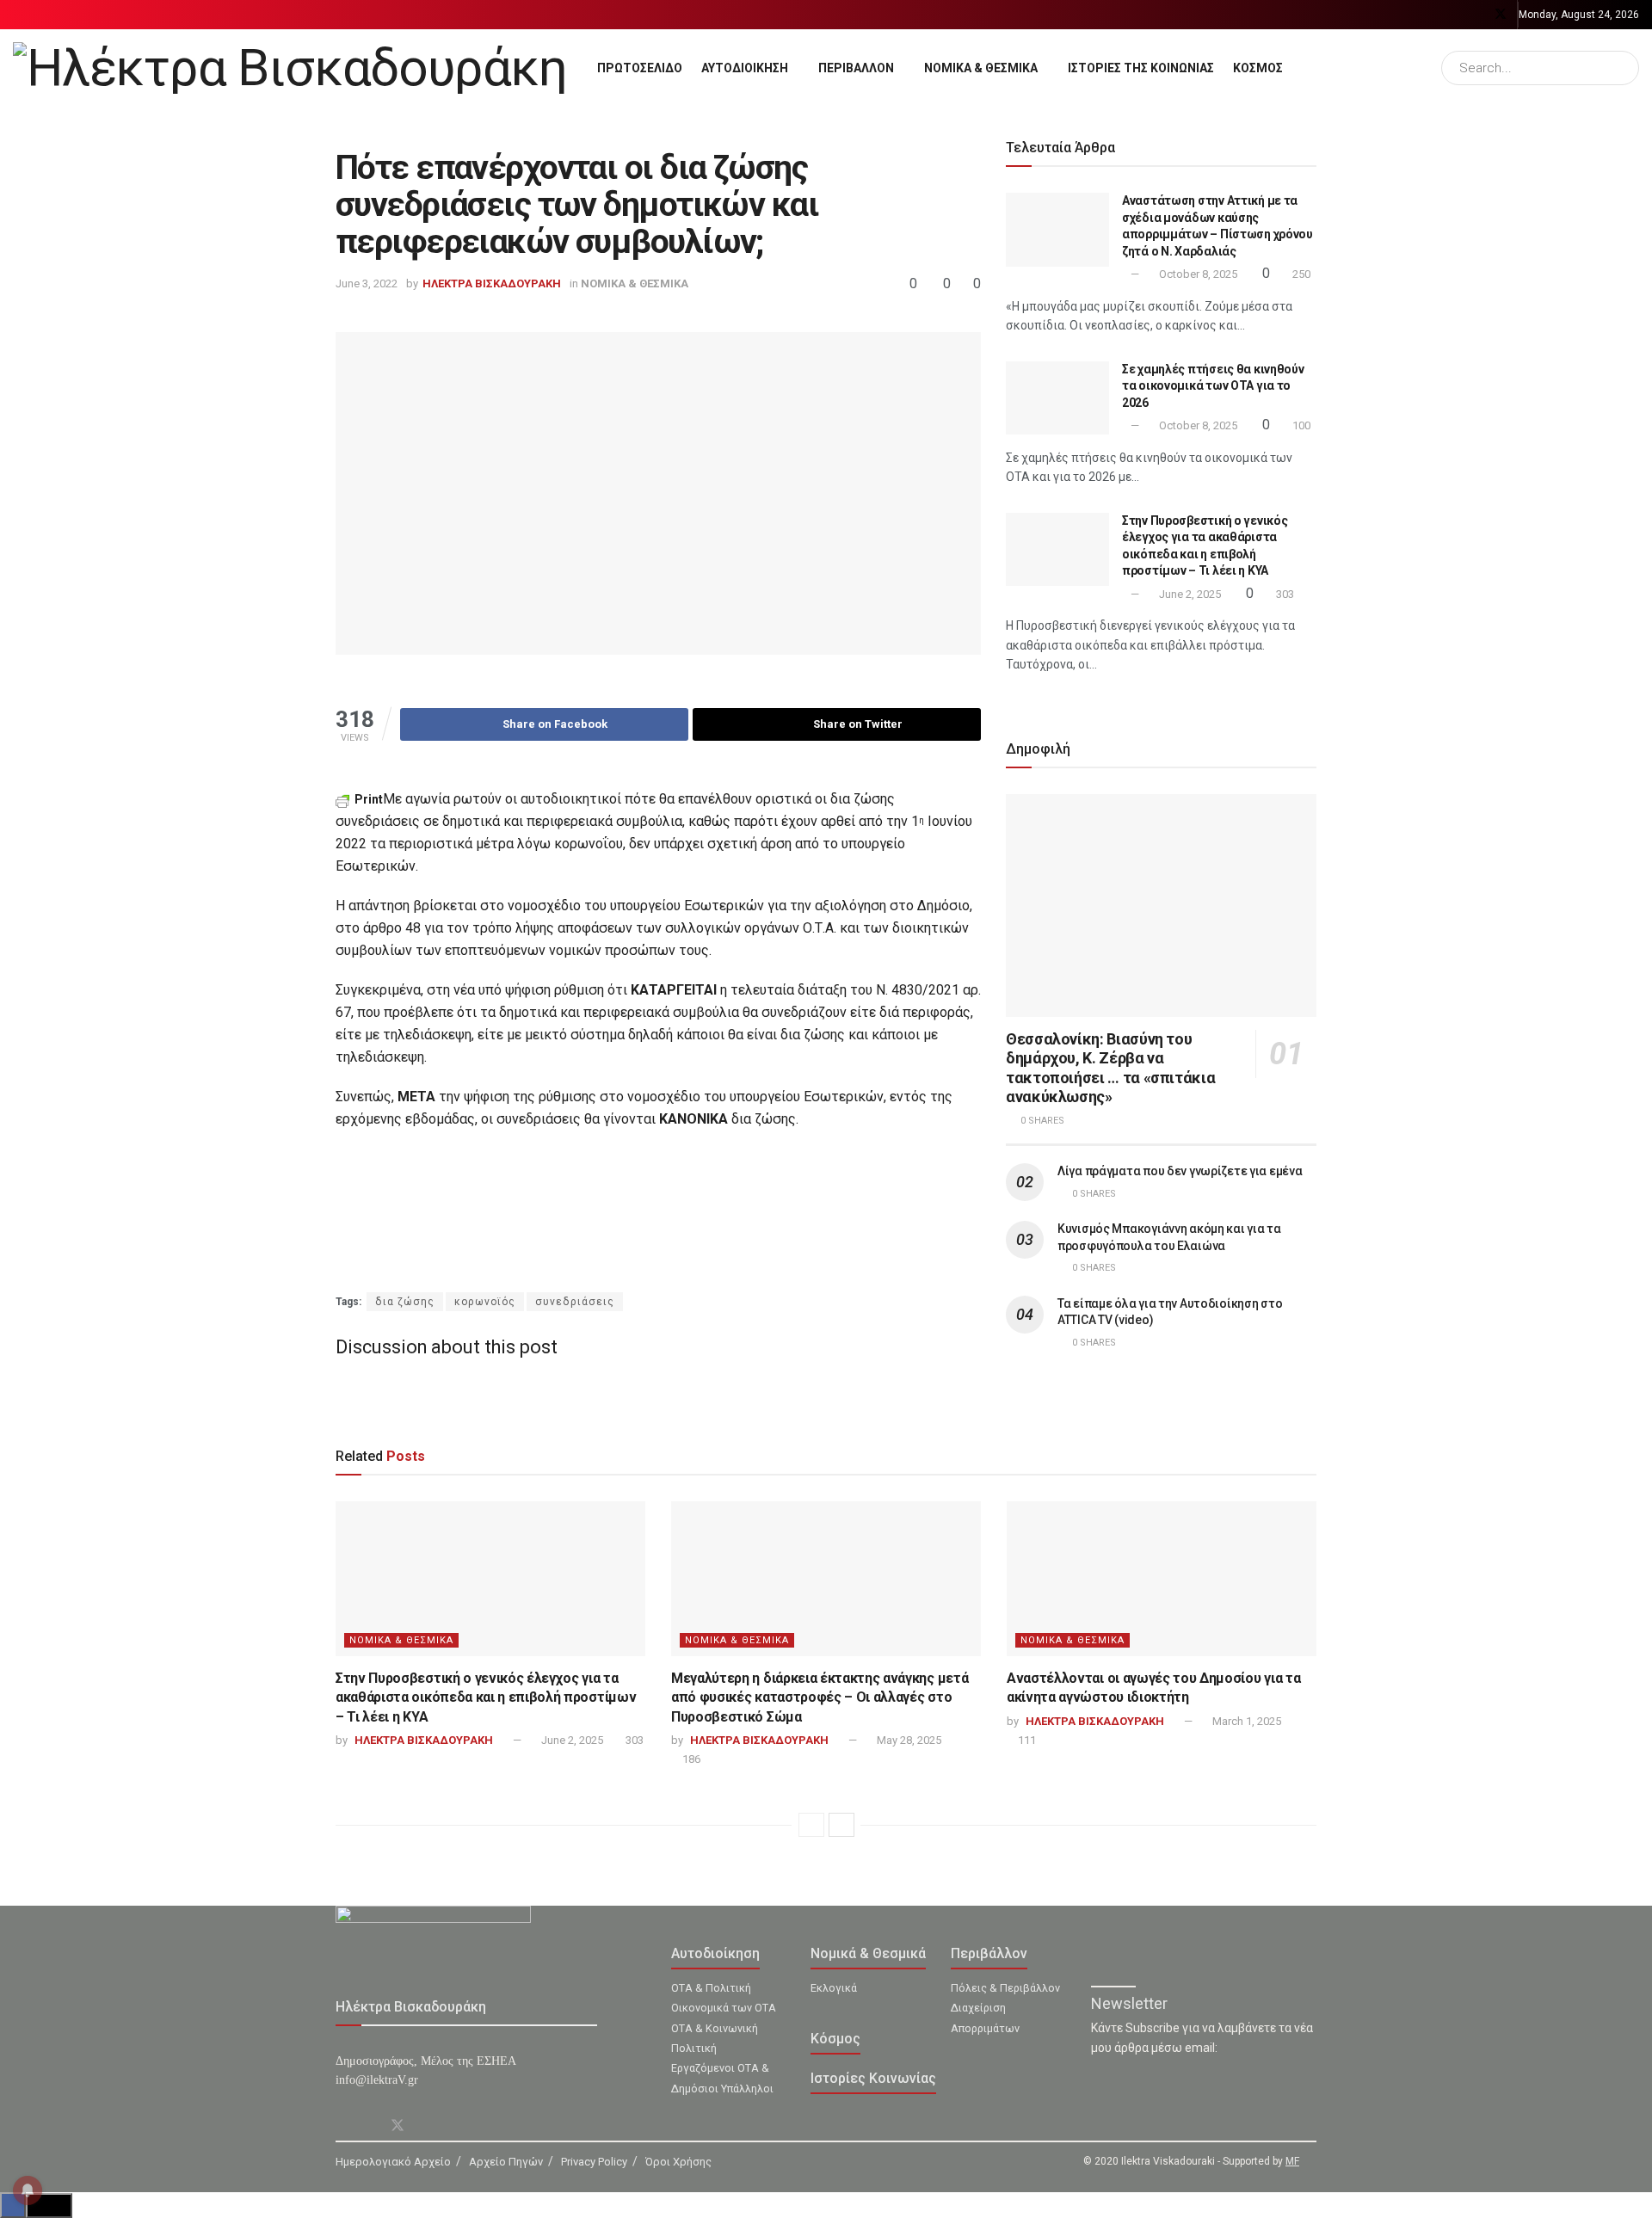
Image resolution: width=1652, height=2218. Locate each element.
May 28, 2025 (908, 1740)
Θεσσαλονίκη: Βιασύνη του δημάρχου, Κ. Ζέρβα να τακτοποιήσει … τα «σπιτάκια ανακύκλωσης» (1110, 1068)
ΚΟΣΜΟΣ (1258, 68)
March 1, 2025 (1245, 1721)
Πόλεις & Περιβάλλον (1005, 1988)
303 (1284, 594)
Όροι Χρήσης (678, 2162)
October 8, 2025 (1197, 274)
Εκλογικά (834, 1988)
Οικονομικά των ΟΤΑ (724, 2008)
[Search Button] (1622, 68)
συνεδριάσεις (575, 1302)
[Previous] (811, 1825)
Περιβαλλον (856, 68)
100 (1300, 425)
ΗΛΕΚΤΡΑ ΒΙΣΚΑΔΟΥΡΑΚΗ (492, 283)
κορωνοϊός (485, 1302)
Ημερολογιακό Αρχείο (393, 2162)
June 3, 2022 (367, 283)
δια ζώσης (405, 1302)
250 (1300, 274)
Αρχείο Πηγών (506, 2162)
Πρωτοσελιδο (640, 68)
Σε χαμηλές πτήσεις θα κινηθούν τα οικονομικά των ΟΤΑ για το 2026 (1213, 386)
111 (1026, 1740)
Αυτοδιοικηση (745, 68)
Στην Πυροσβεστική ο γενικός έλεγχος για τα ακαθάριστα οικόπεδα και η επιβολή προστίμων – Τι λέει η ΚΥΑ (486, 1697)
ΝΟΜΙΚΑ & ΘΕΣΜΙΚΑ (981, 68)
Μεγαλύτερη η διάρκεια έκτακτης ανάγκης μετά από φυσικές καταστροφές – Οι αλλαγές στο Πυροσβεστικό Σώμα (820, 1697)
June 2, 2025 (1189, 594)
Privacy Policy (594, 2162)
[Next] (841, 1825)
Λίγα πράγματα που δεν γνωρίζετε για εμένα (1180, 1171)
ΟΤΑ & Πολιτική (711, 1988)
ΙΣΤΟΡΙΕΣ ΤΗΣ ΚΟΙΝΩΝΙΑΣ (1141, 68)
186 (690, 1759)
